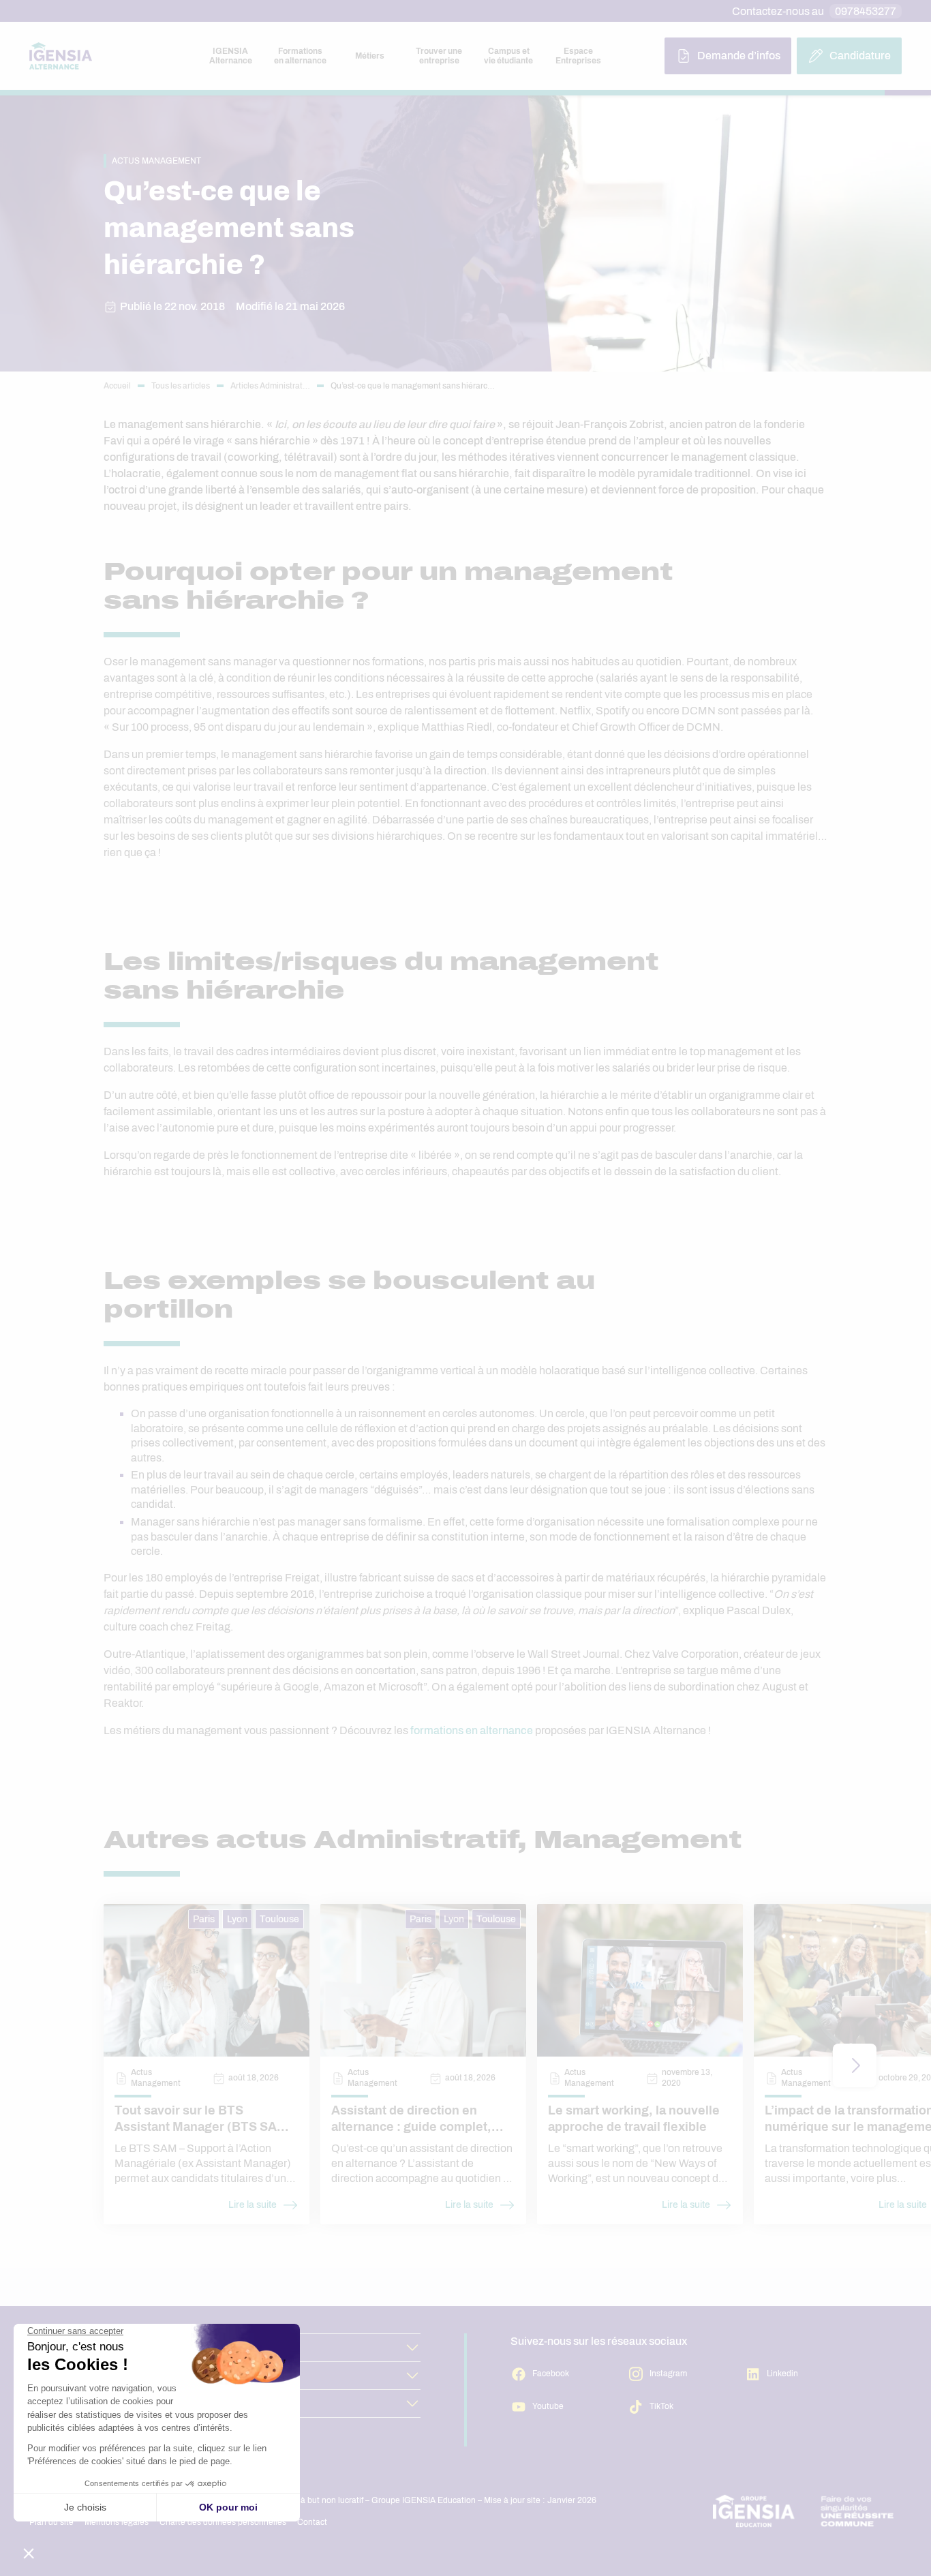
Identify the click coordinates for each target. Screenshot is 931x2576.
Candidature (860, 56)
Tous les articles (181, 386)
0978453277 (866, 11)
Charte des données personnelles (223, 2522)
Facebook (551, 2374)
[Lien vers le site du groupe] (804, 2511)
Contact (312, 2522)
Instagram (668, 2374)
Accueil (117, 386)
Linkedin (782, 2374)
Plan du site (51, 2522)
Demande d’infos (739, 56)
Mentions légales (117, 2522)
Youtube (548, 2406)
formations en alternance (472, 1730)
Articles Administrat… (270, 386)
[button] (855, 2065)
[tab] (230, 56)
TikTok (661, 2406)
